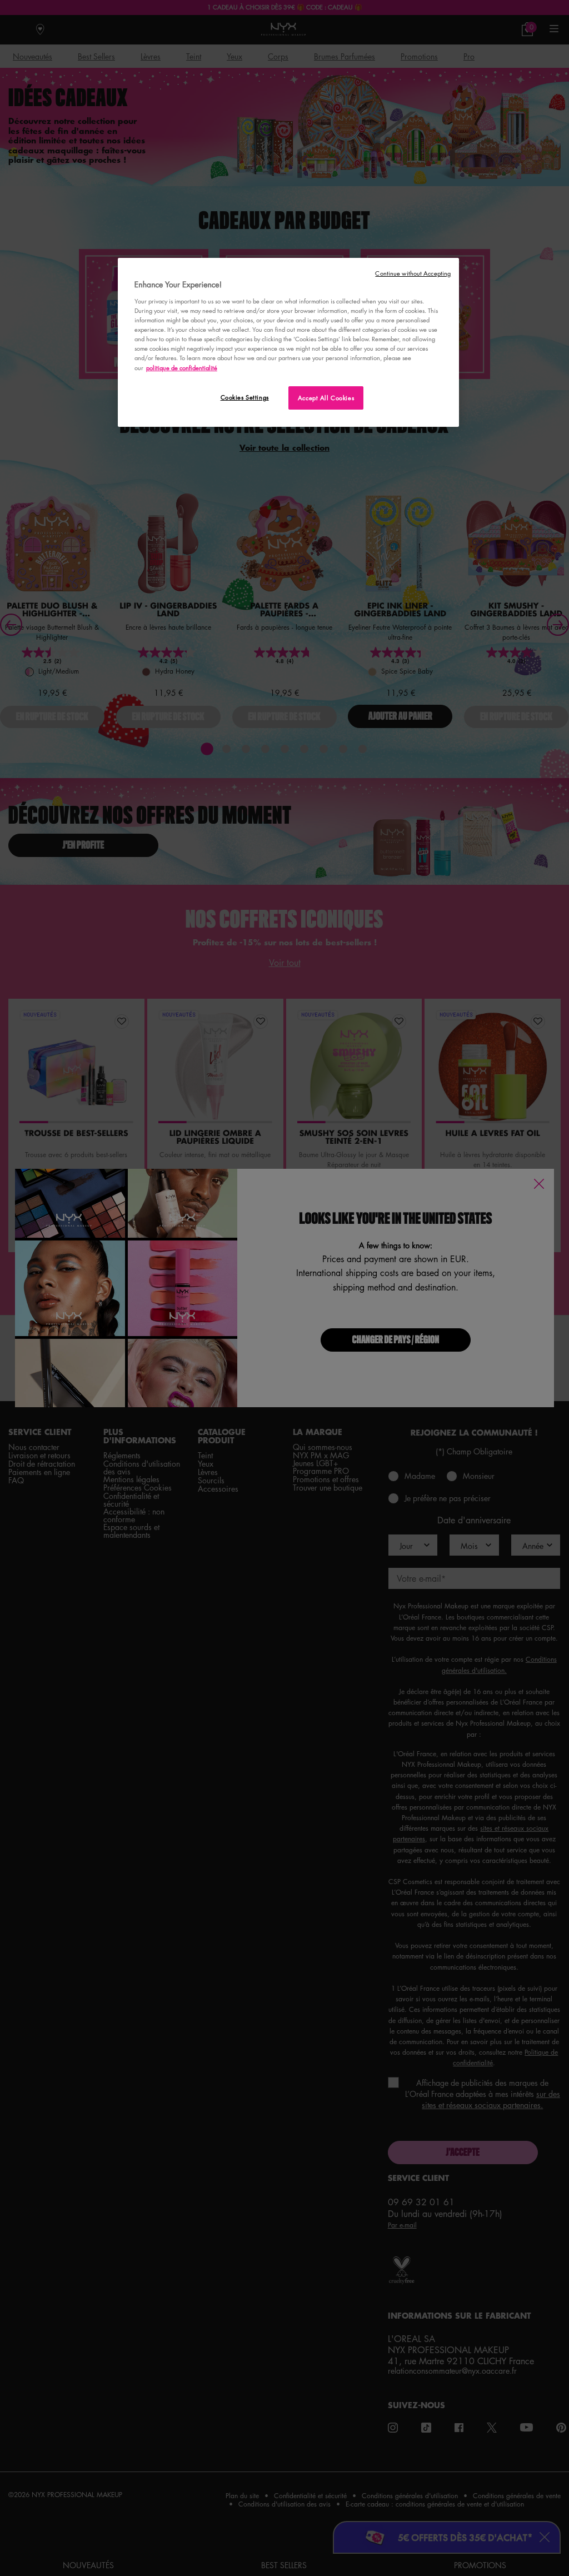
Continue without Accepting (413, 273)
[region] (288, 342)
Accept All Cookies (326, 398)
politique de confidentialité (182, 368)
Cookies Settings (245, 397)
